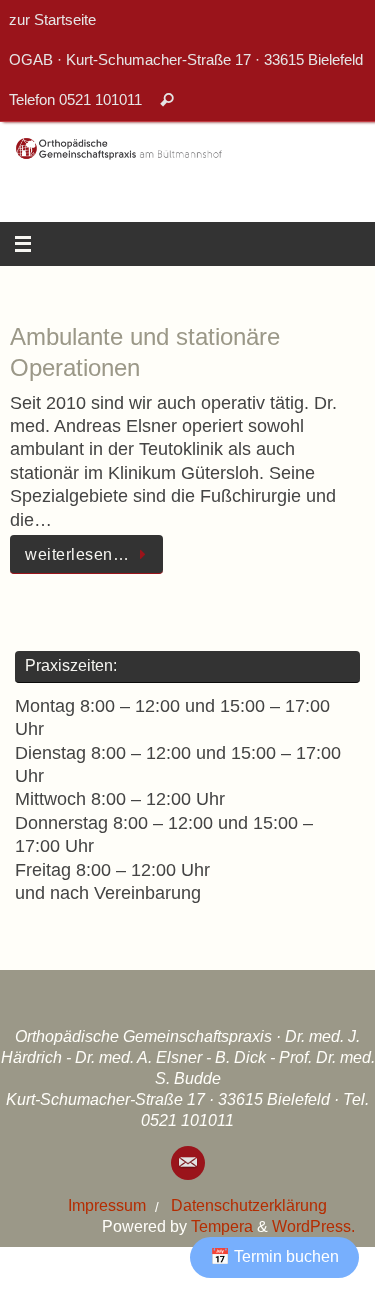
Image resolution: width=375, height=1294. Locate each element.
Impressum (107, 1205)
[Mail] (188, 1163)
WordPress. (313, 1226)
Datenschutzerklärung (249, 1205)
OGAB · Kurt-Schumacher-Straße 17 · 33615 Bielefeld (186, 59)
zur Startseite (52, 19)
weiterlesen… (77, 554)
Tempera (222, 1226)
